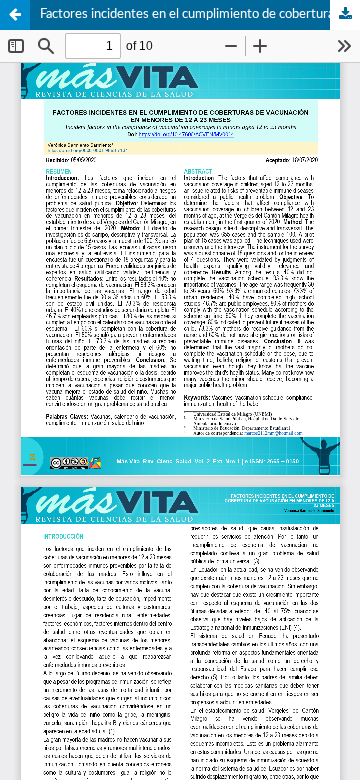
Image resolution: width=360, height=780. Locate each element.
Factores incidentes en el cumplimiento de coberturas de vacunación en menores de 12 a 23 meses (200, 14)
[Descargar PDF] (345, 15)
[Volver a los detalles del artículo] (15, 15)
